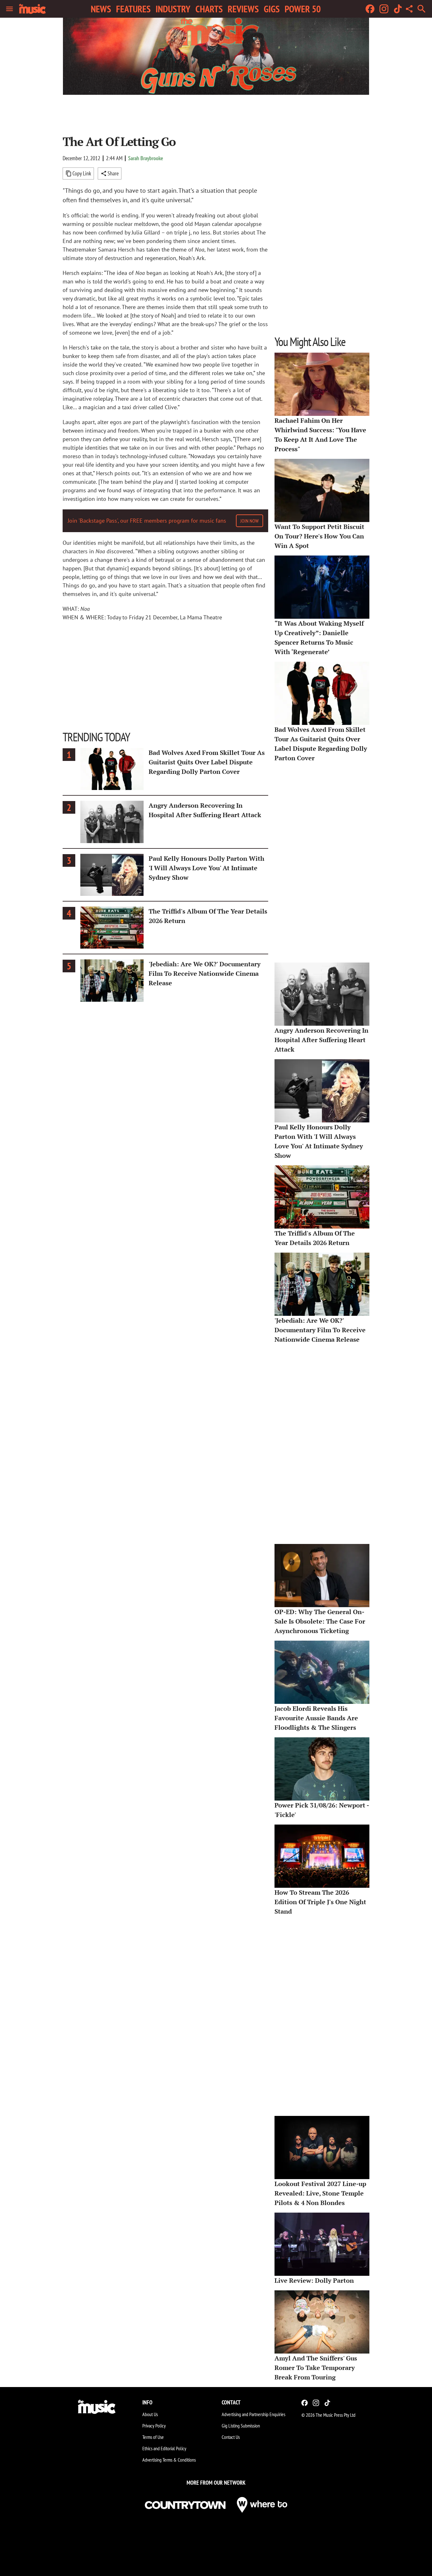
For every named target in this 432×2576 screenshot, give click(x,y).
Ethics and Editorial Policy (164, 2448)
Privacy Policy (154, 2426)
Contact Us (231, 2437)
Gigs (272, 9)
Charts (209, 9)
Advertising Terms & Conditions (169, 2460)
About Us (150, 2414)
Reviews (243, 9)
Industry (173, 9)
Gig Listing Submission (241, 2426)
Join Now (250, 521)
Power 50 (303, 9)
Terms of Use (153, 2437)
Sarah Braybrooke (146, 158)
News (101, 9)
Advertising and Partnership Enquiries (253, 2414)
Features (133, 9)
